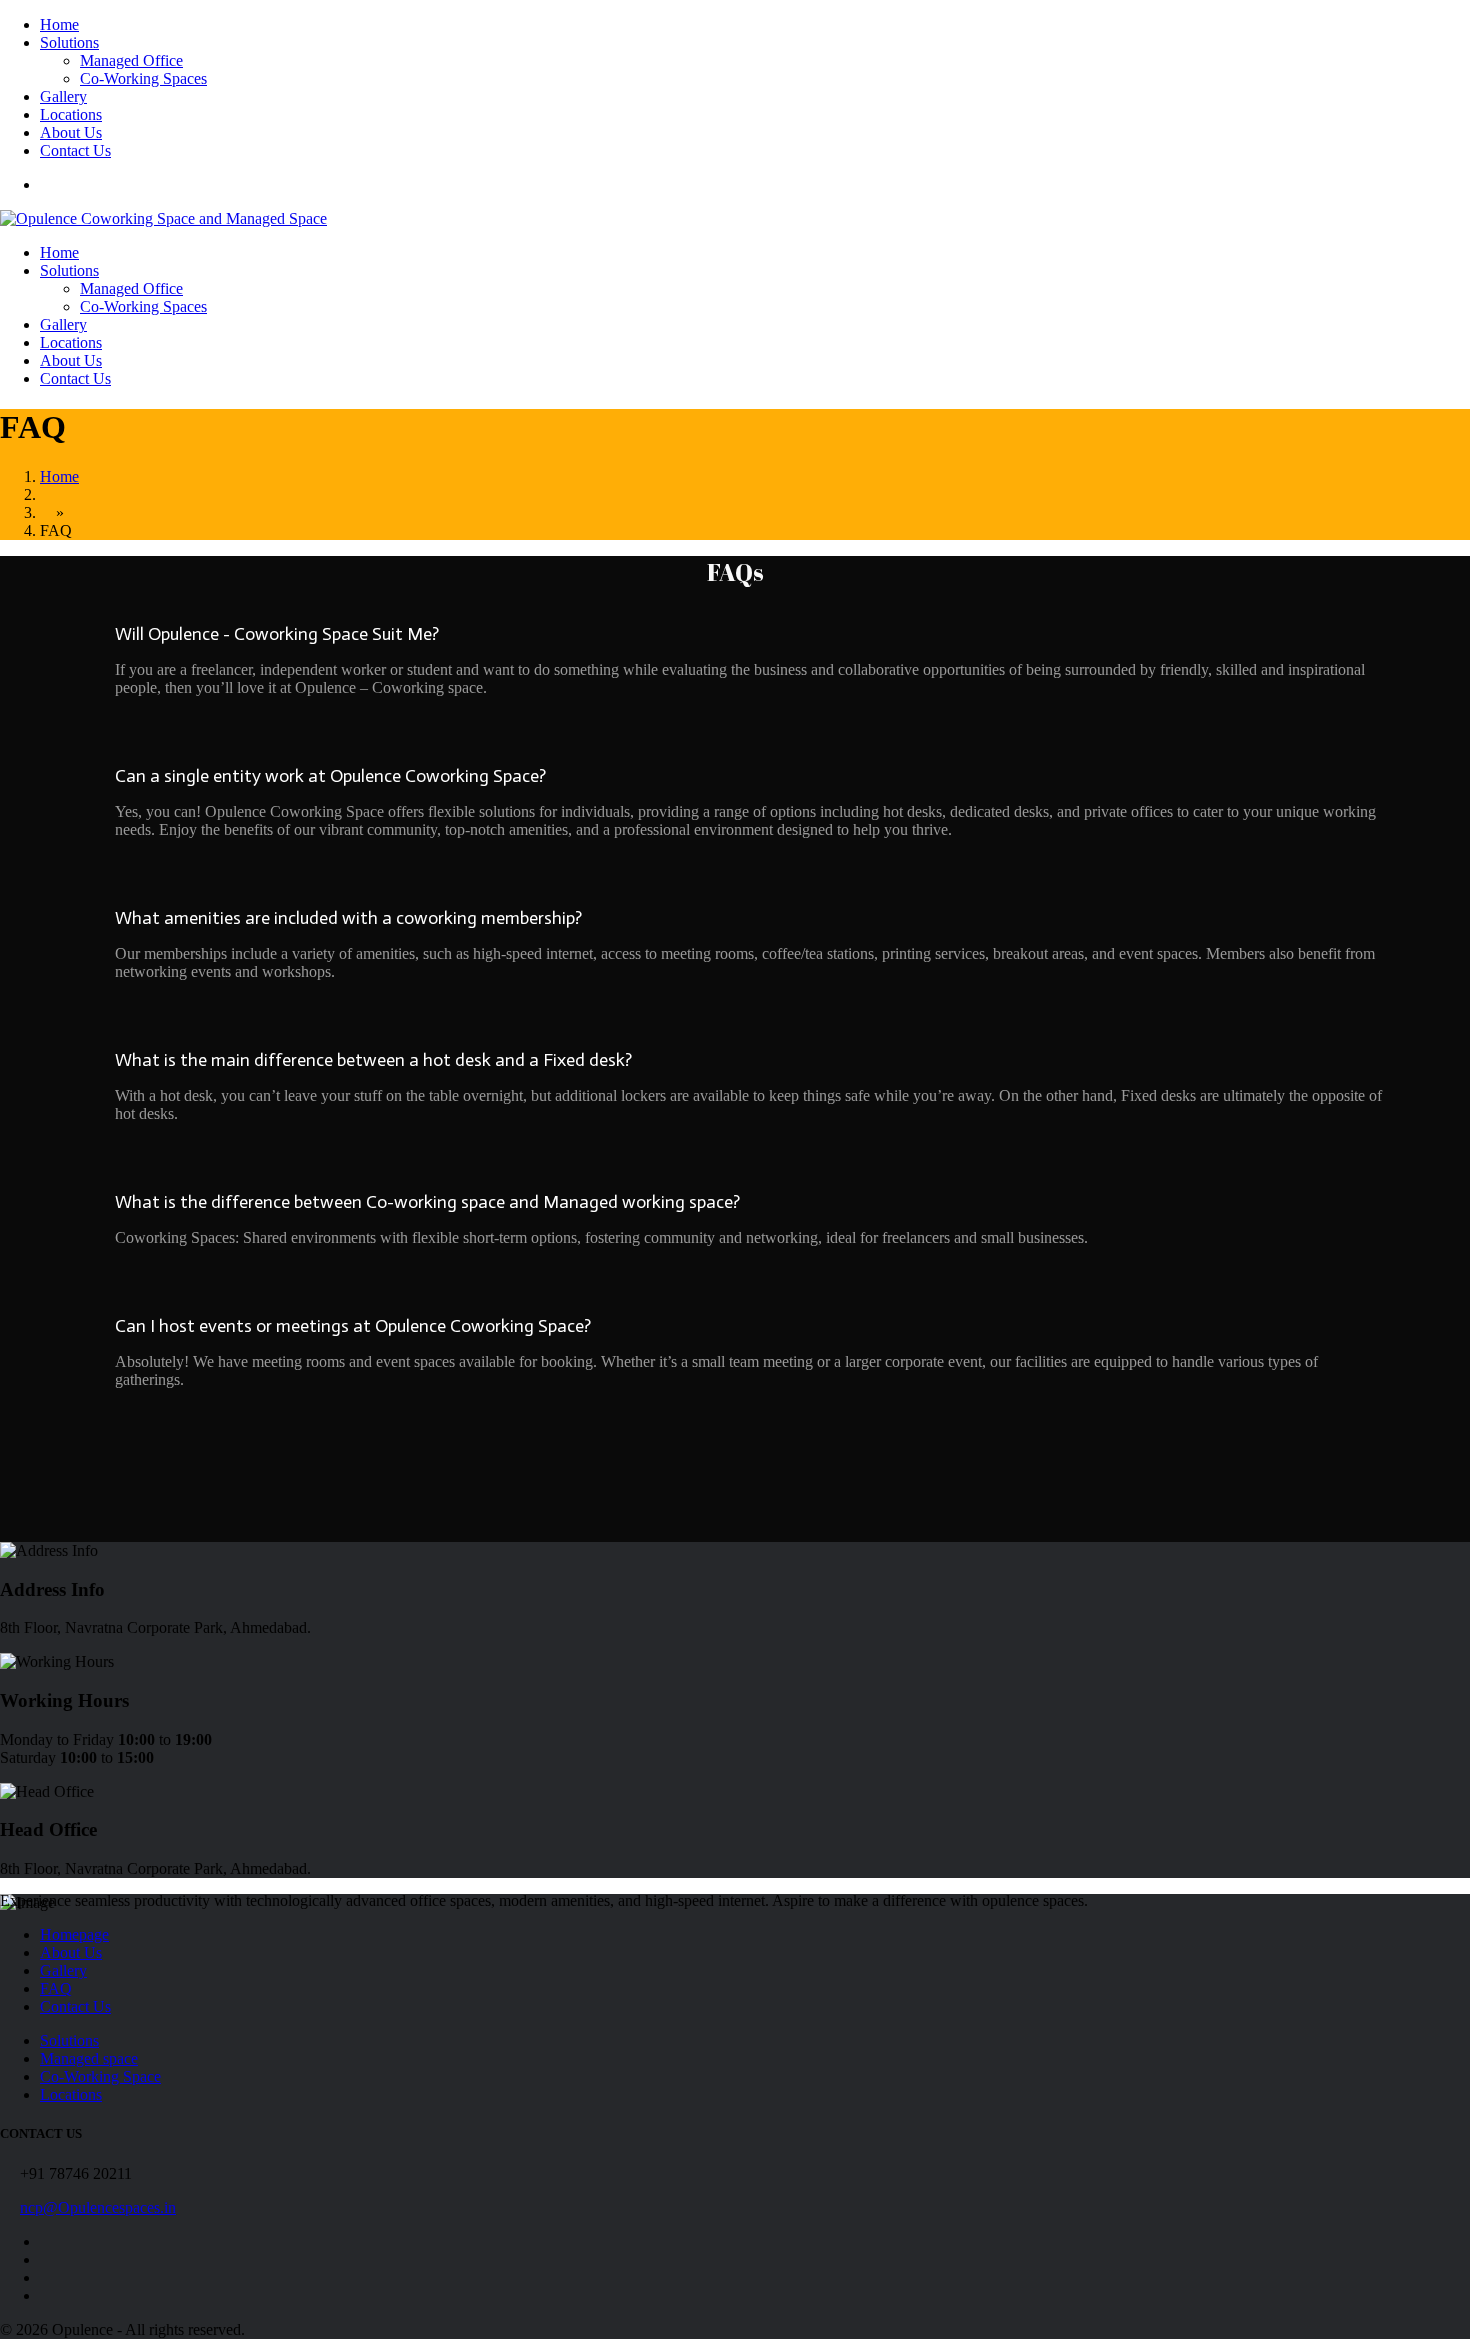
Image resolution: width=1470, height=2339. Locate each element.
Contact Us (75, 150)
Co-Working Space (100, 2076)
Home (59, 24)
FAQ (56, 1988)
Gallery (63, 96)
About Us (71, 132)
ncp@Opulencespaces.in (98, 2207)
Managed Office (131, 60)
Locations (71, 114)
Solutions (69, 42)
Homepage (74, 1934)
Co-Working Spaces (143, 78)
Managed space (89, 2058)
